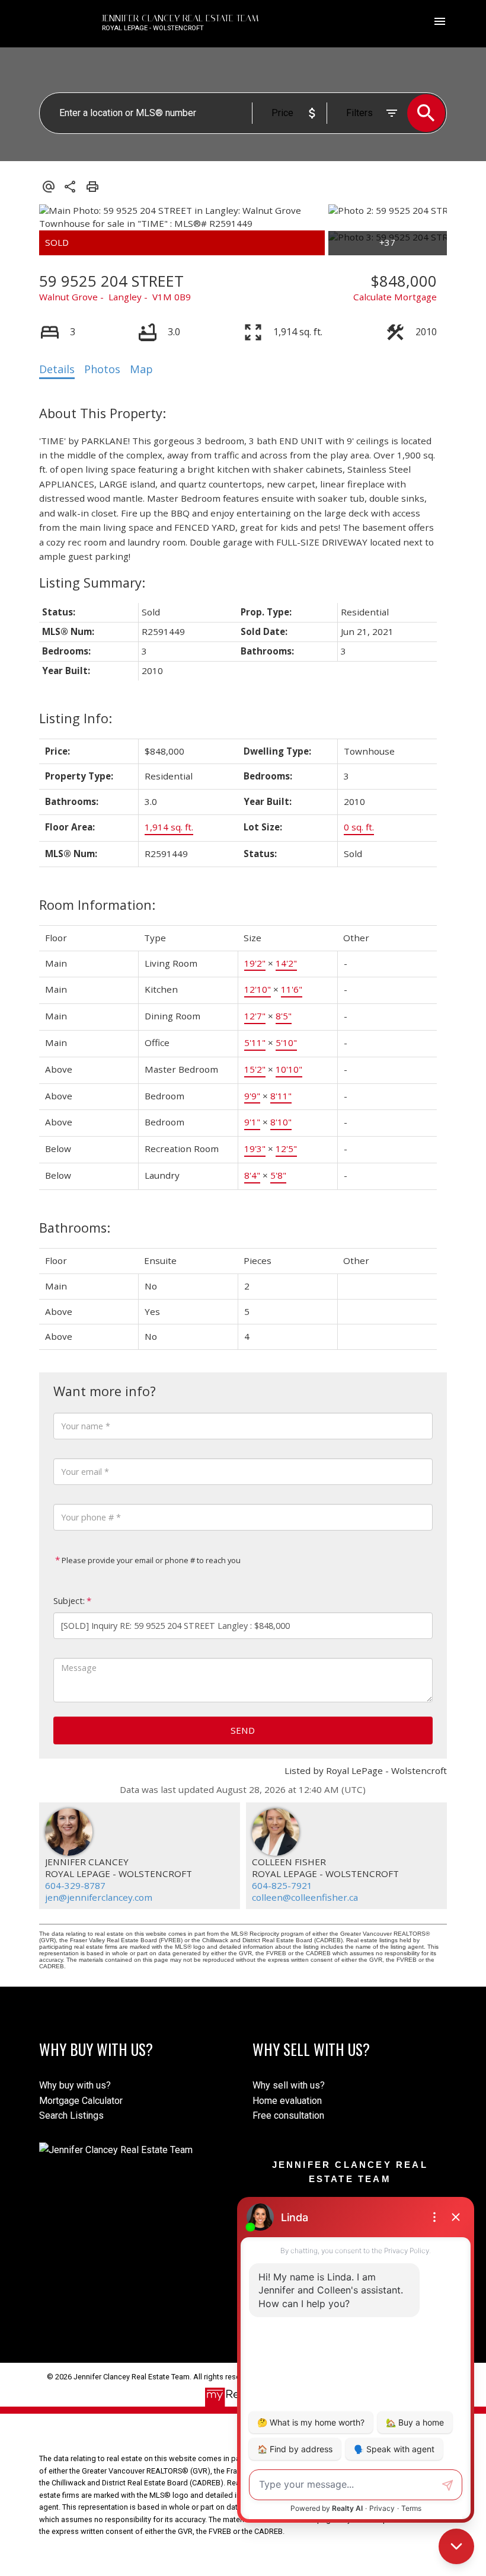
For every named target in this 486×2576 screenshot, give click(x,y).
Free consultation (288, 2115)
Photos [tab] (102, 369)
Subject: (69, 1601)
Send (243, 1730)
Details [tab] (57, 369)
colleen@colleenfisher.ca (305, 1897)
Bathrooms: (75, 1228)
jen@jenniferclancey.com (99, 1897)
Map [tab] (141, 369)
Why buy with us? (75, 2085)
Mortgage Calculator (81, 2101)
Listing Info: (76, 718)
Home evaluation (287, 2101)
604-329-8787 (75, 1885)
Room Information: (97, 905)
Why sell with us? (289, 2085)
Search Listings (71, 2115)
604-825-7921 (282, 1885)
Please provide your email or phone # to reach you (150, 1560)
